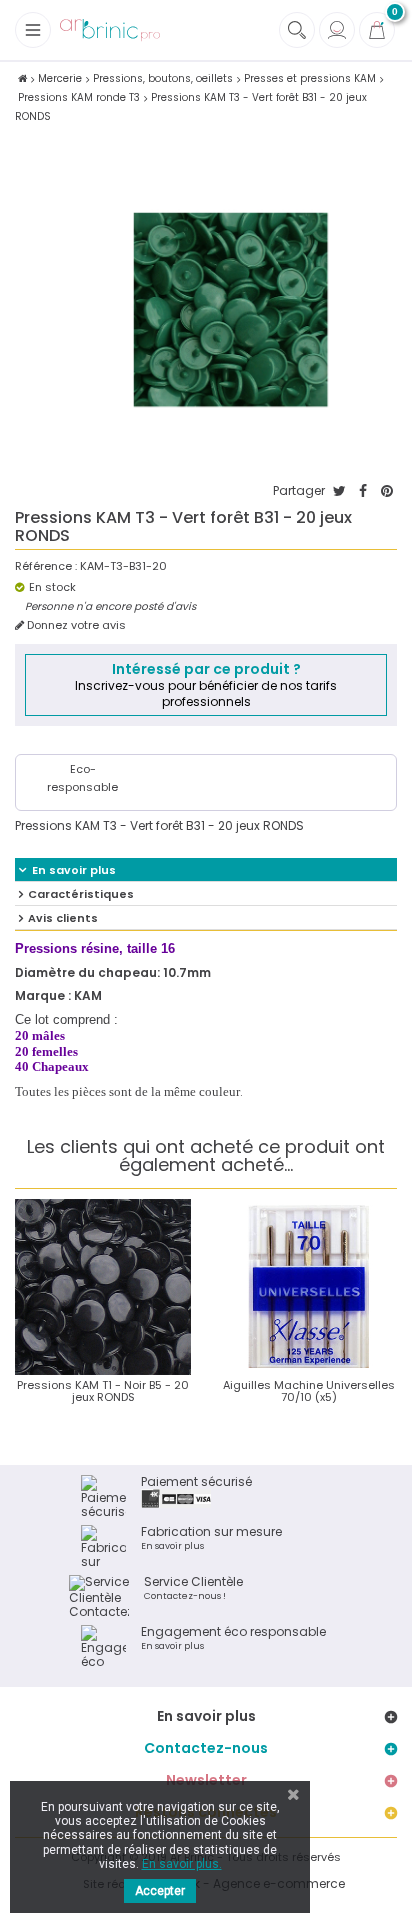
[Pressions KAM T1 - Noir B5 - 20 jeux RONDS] (103, 1287)
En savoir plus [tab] (74, 870)
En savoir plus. (182, 1864)
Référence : (46, 566)
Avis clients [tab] (63, 918)
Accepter (160, 1891)
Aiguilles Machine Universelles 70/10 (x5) (309, 1391)
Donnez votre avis (75, 625)
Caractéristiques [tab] (81, 894)
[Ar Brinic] (110, 30)
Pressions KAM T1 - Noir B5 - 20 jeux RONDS (103, 1391)
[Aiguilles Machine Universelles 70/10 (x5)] (309, 1287)
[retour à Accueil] (22, 78)
